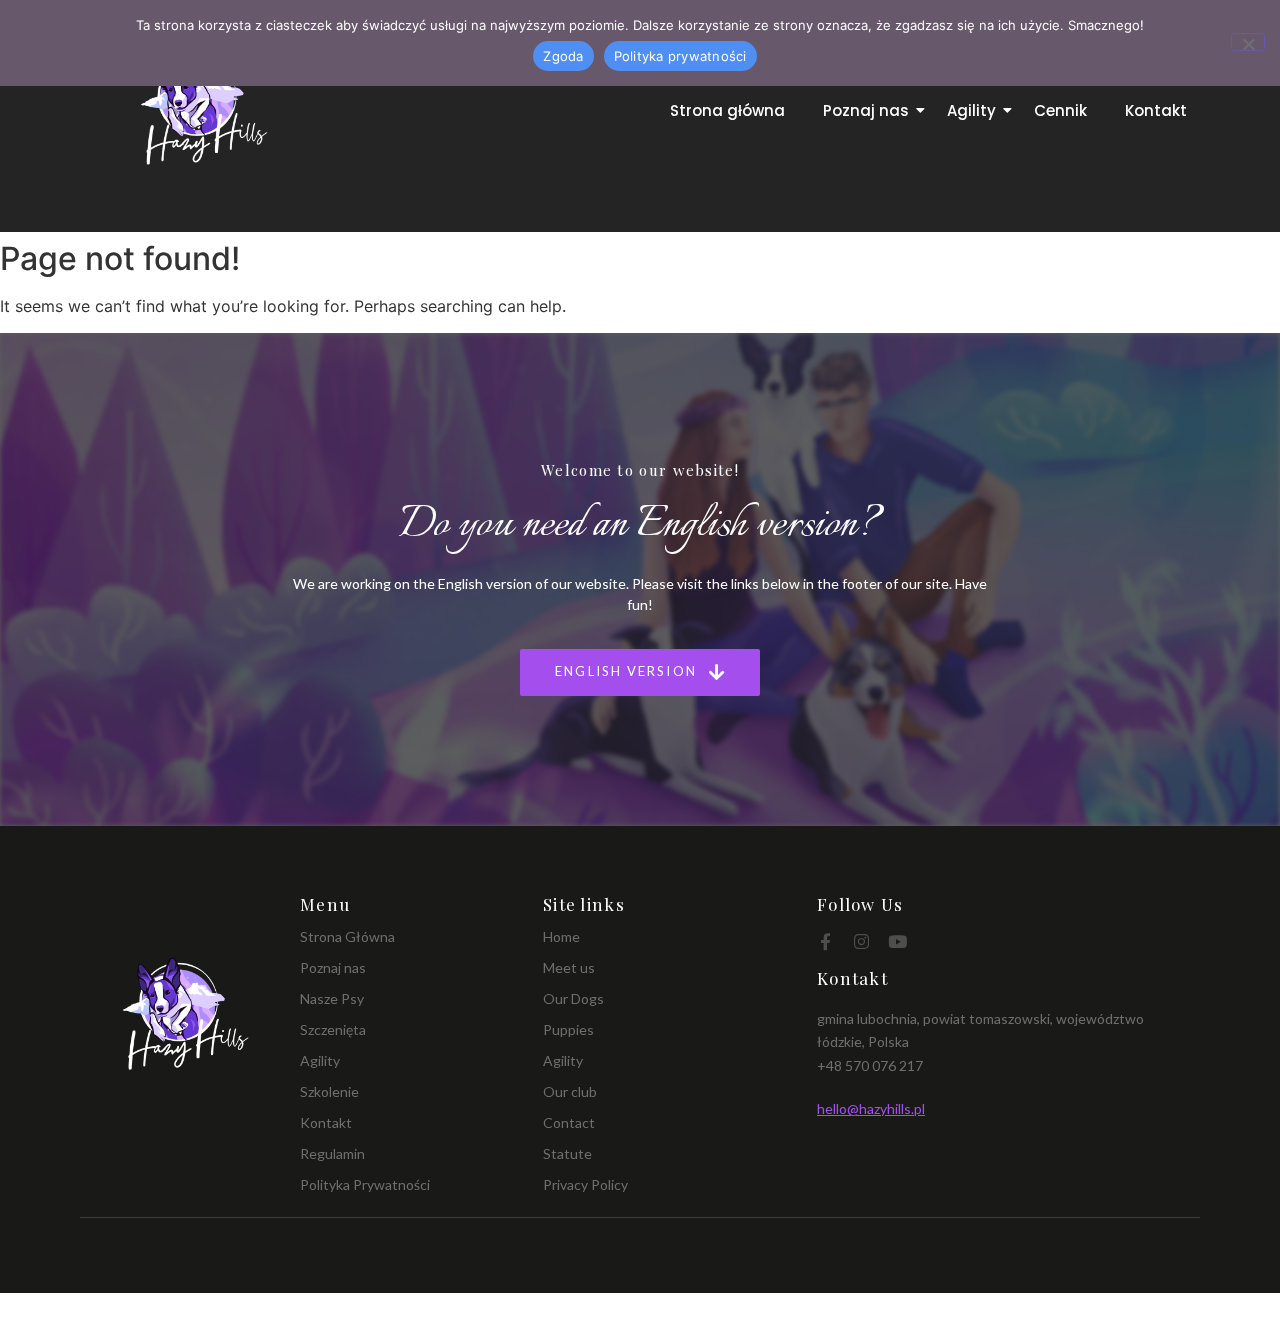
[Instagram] (861, 941)
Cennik (1060, 110)
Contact (569, 1122)
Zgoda (563, 56)
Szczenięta (333, 1029)
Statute (567, 1153)
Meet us (569, 967)
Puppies (568, 1029)
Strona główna (727, 110)
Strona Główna (347, 936)
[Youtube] (897, 941)
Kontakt (1156, 110)
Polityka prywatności (680, 56)
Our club (570, 1091)
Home (561, 936)
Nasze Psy (332, 998)
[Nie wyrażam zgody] (1248, 42)
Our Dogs (573, 998)
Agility (971, 110)
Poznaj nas (866, 110)
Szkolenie (329, 1091)
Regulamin (332, 1153)
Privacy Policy (585, 1184)
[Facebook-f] (825, 941)
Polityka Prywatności (365, 1184)
